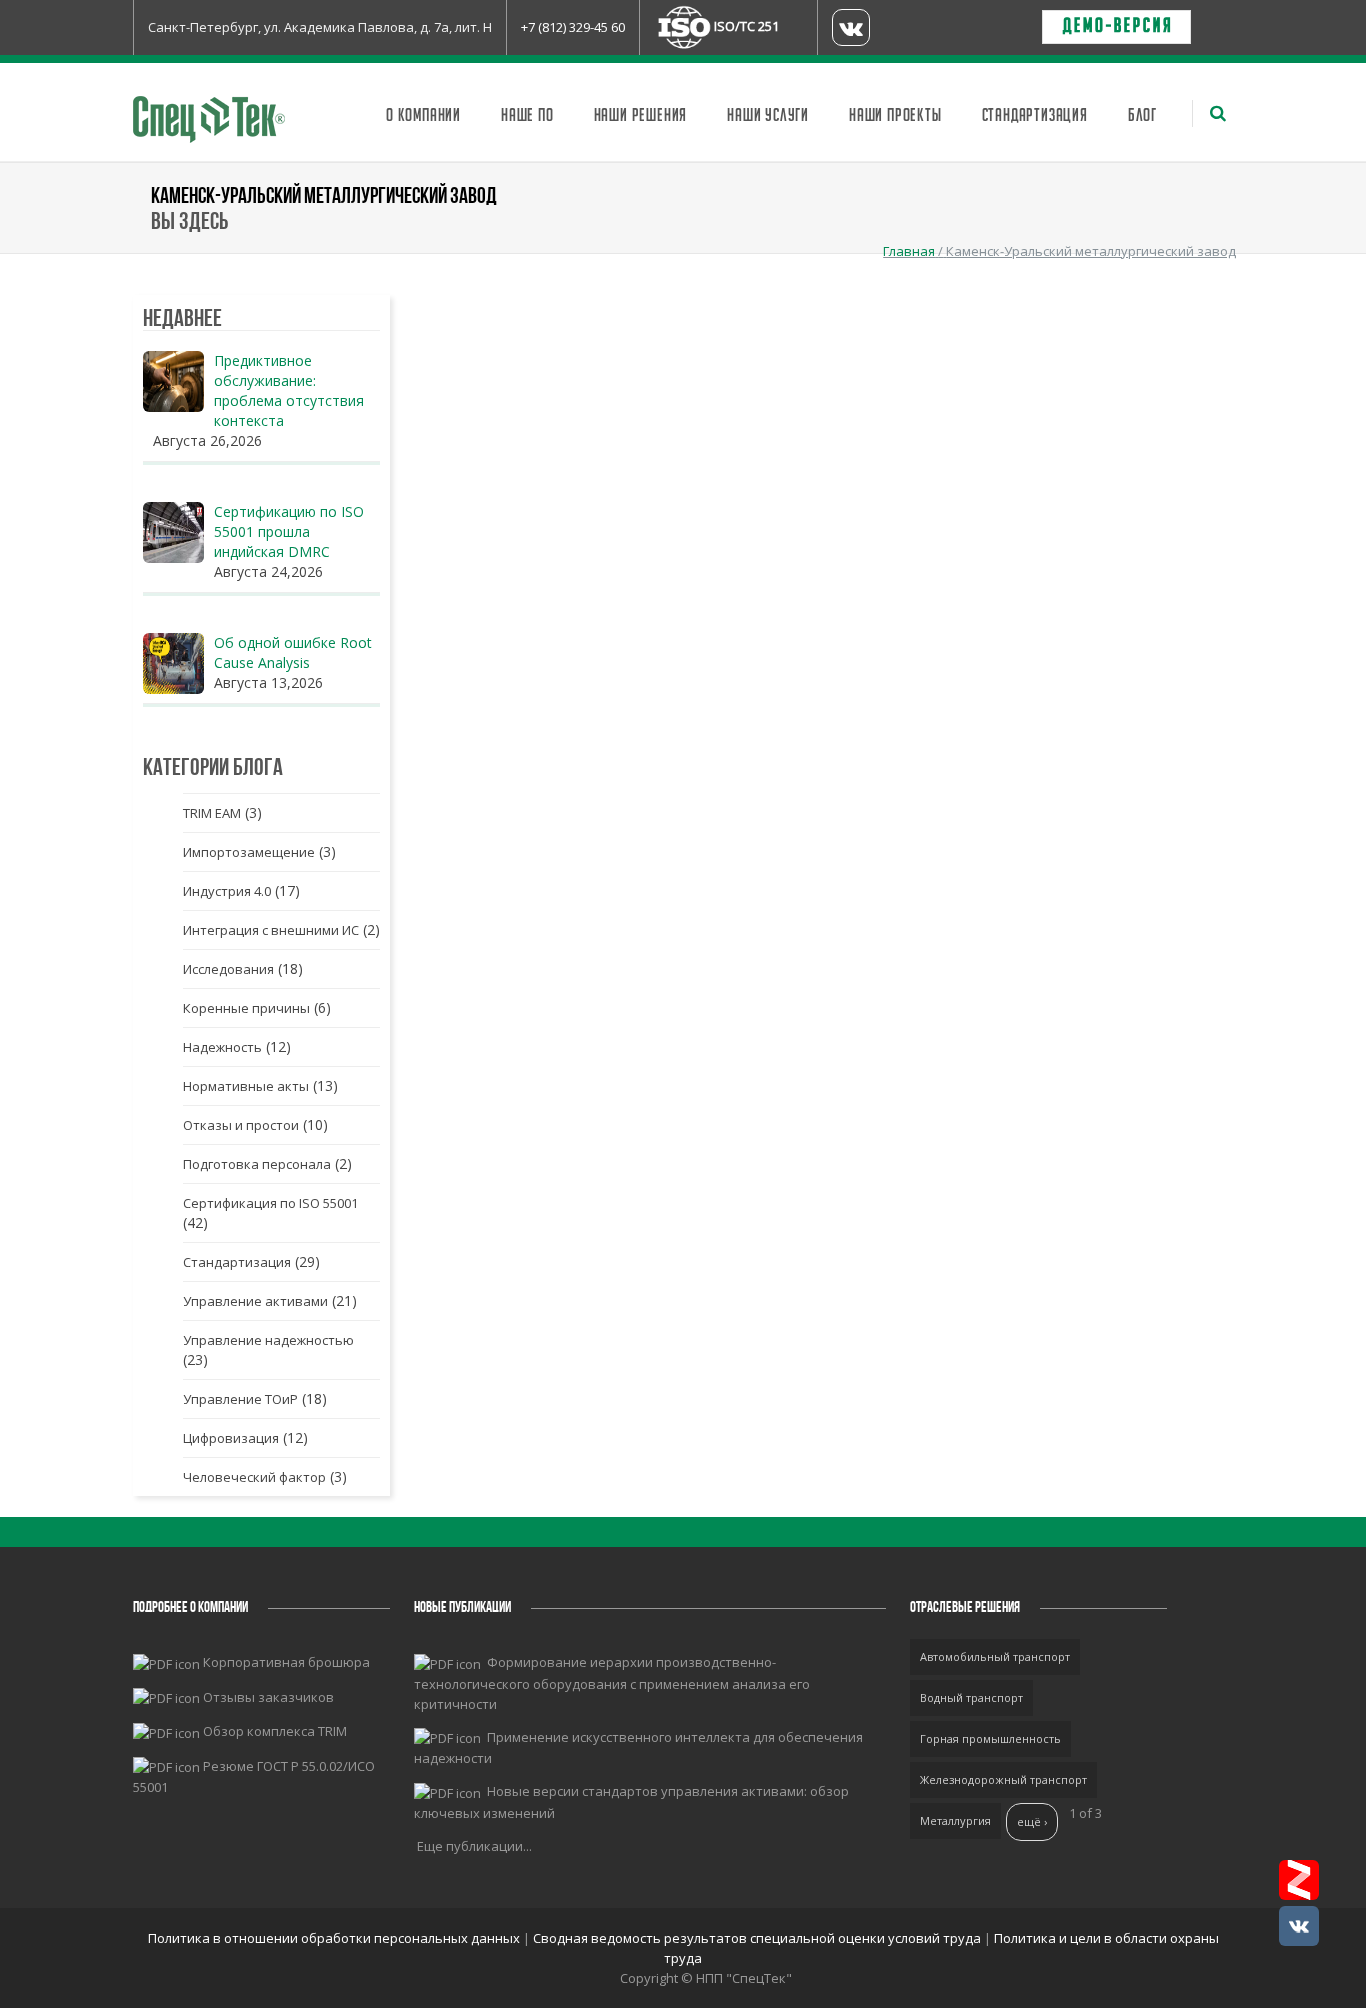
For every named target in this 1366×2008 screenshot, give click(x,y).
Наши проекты (895, 116)
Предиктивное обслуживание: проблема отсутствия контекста (289, 390)
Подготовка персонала (257, 1164)
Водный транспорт (971, 1697)
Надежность (222, 1047)
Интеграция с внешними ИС (271, 930)
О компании (423, 116)
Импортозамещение (249, 852)
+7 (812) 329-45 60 (573, 27)
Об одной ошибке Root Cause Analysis (293, 652)
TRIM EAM (212, 813)
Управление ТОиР (240, 1399)
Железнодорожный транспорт (1003, 1779)
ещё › (1032, 1821)
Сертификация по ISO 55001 (270, 1203)
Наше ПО (527, 116)
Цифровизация (231, 1438)
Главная (909, 251)
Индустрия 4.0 (227, 891)
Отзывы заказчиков (268, 1697)
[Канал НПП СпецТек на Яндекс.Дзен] (1299, 1880)
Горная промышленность (990, 1738)
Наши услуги (768, 116)
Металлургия (955, 1820)
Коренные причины (246, 1008)
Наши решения (641, 116)
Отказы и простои (241, 1125)
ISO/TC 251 (746, 26)
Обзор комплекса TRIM (275, 1731)
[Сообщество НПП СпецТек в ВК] (1299, 1926)
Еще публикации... (474, 1846)
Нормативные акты (246, 1086)
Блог (1142, 116)
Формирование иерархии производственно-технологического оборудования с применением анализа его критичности (612, 1683)
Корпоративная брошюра (286, 1662)
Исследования (228, 969)
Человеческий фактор (254, 1477)
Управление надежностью (268, 1340)
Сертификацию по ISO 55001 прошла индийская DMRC (289, 531)
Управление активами (255, 1301)
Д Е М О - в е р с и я (1116, 27)
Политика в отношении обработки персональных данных (335, 1938)
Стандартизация (1035, 116)
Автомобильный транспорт (995, 1656)
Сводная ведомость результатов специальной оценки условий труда (757, 1938)
